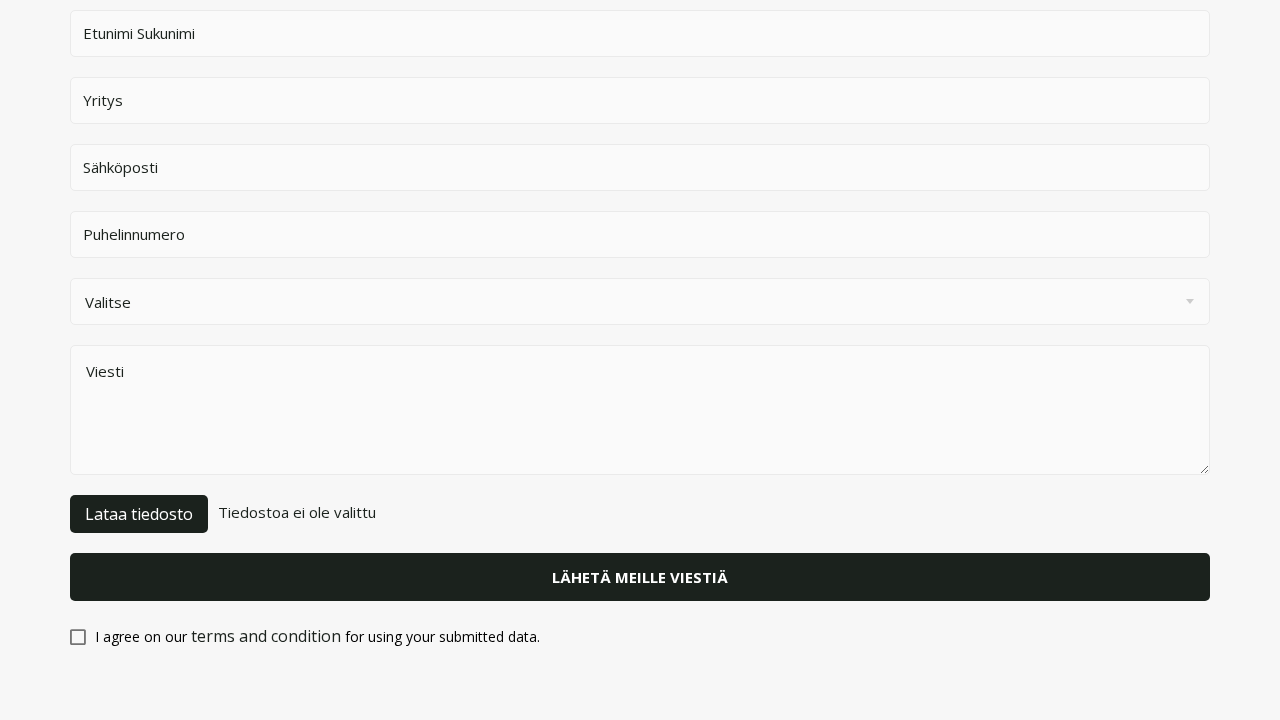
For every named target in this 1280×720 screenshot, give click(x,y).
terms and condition (266, 636)
